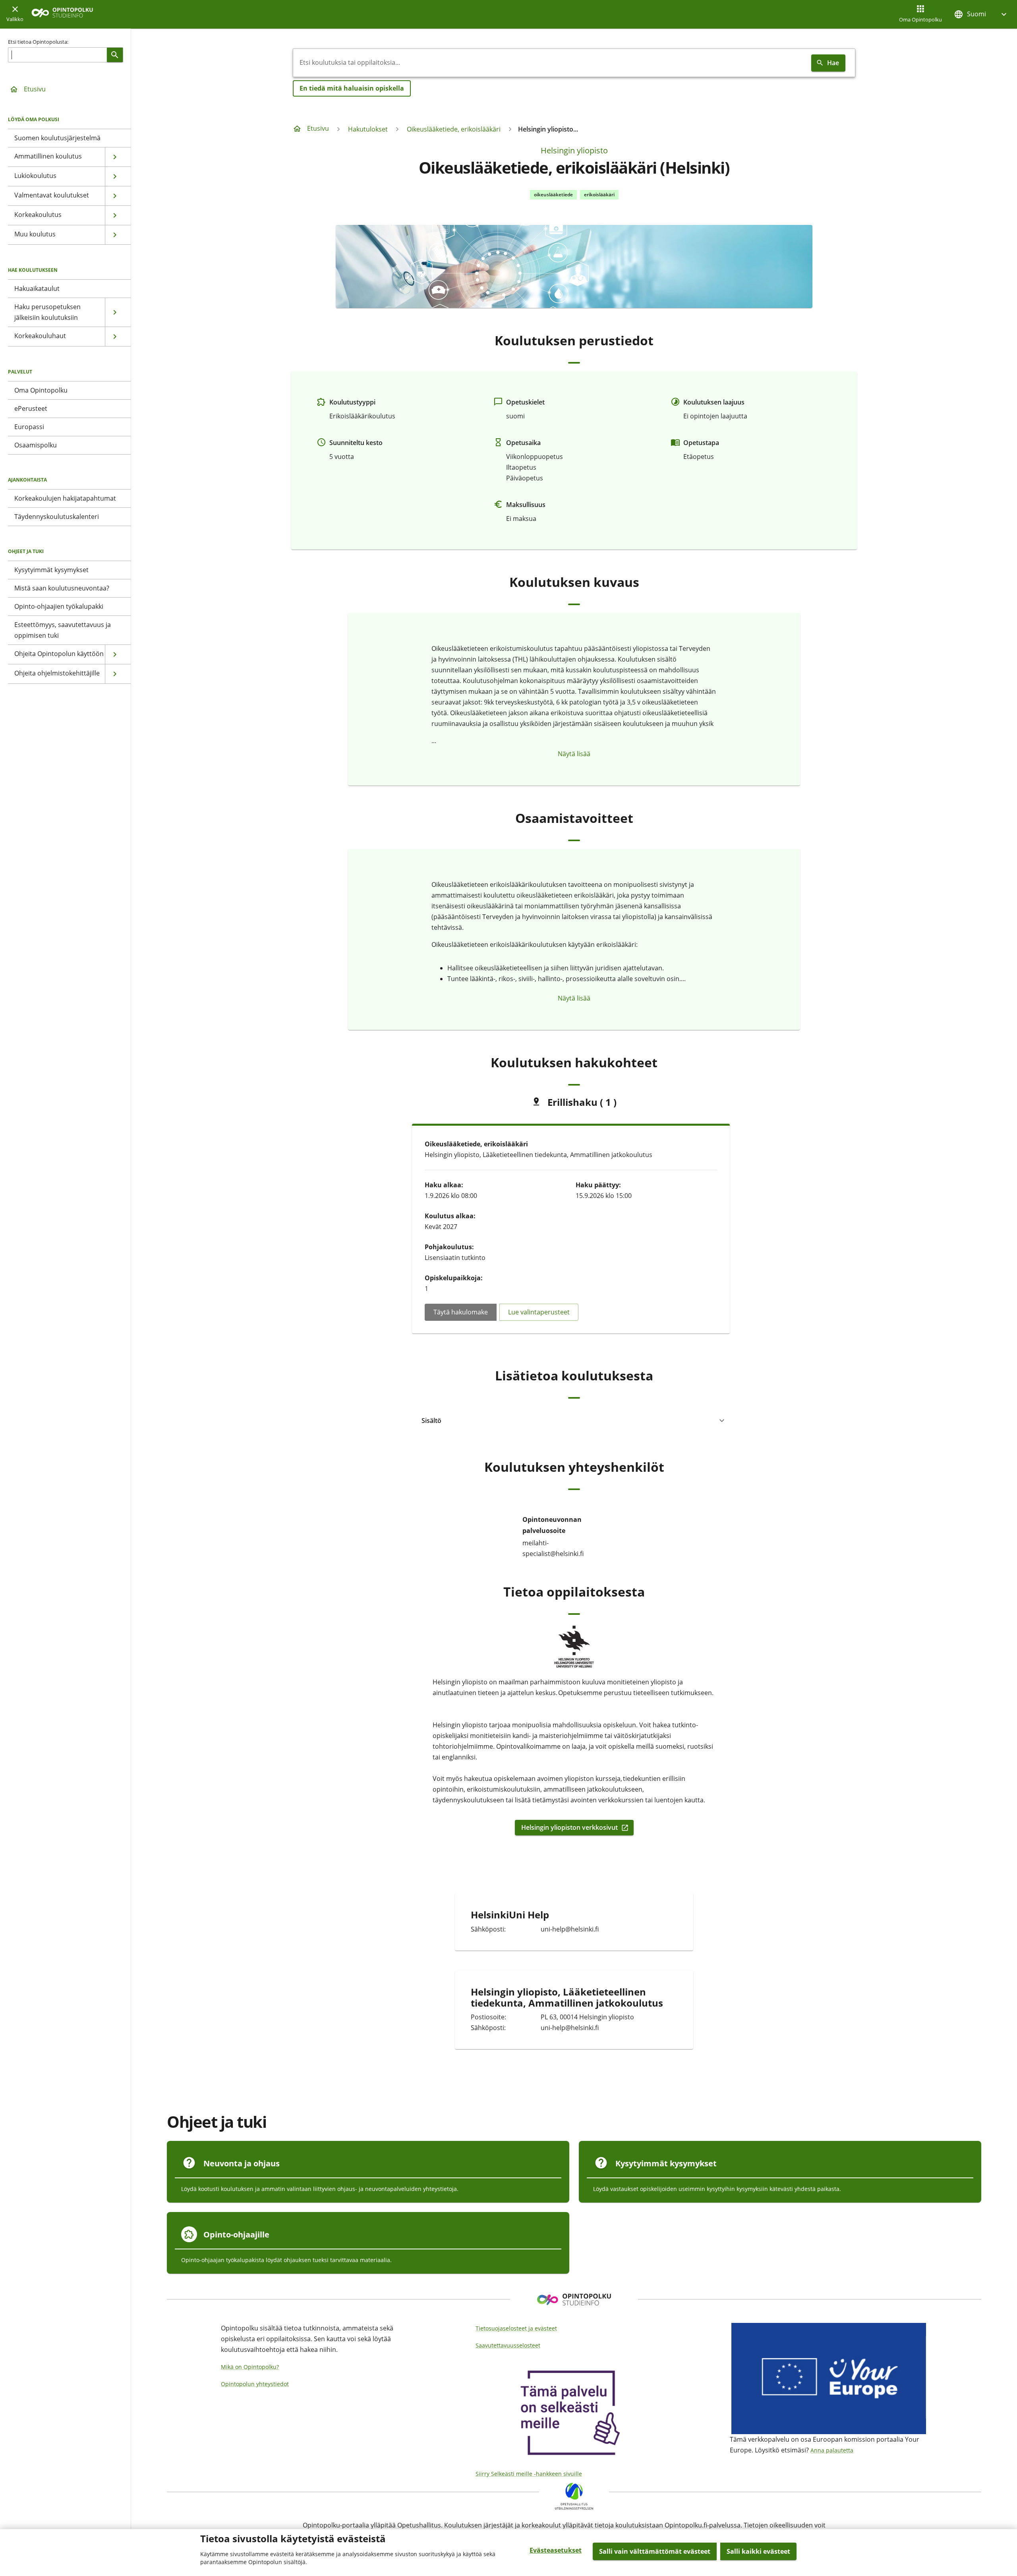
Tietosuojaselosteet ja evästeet (516, 2328)
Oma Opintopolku (920, 19)
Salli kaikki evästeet (758, 2551)
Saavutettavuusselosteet (508, 2345)
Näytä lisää (574, 754)
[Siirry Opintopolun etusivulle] (62, 15)
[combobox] (551, 63)
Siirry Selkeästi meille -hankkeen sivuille (529, 2474)
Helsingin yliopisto (574, 150)
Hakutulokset (368, 129)
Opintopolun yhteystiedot (255, 2384)
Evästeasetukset (556, 2550)
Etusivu (35, 89)
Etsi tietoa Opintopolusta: (38, 42)
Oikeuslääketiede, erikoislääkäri (454, 129)
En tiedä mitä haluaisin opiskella (352, 88)
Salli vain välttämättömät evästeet (655, 2551)
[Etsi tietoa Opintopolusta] (115, 55)
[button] (981, 14)
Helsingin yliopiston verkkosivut (569, 1828)
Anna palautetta (832, 2450)
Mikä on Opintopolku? (250, 2367)
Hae (833, 63)
